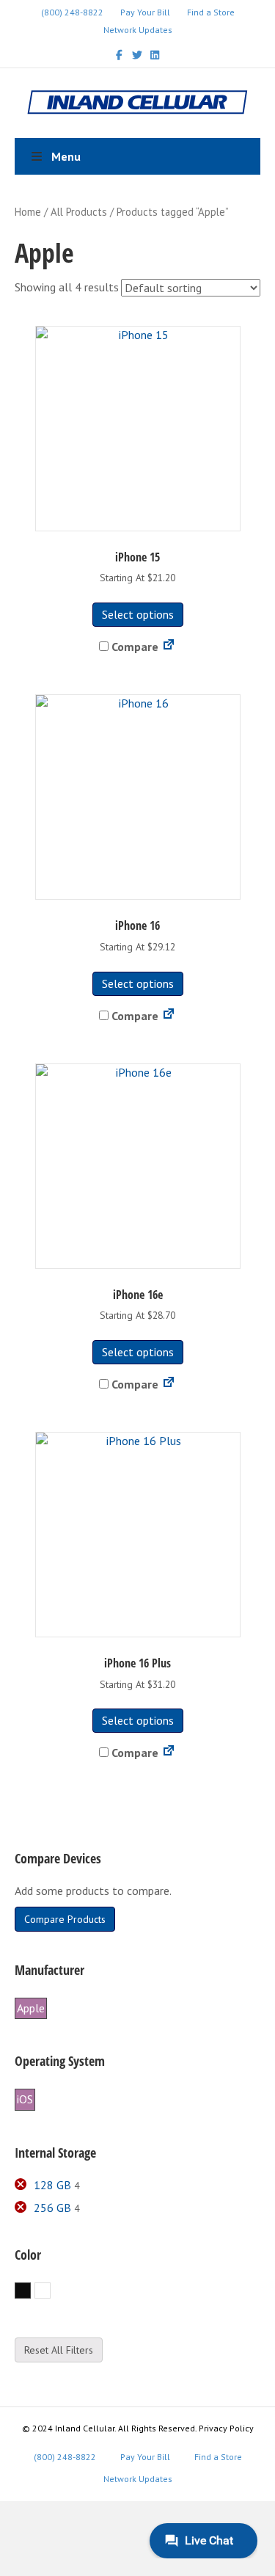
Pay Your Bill (145, 12)
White (50, 2291)
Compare (133, 647)
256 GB (52, 2208)
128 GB (52, 2185)
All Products (79, 212)
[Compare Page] (169, 647)
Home (28, 212)
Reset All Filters (59, 2350)
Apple (31, 2008)
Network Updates (138, 30)
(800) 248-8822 (72, 12)
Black (30, 2291)
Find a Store (211, 12)
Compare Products (65, 1919)
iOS (25, 2099)
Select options (138, 614)
